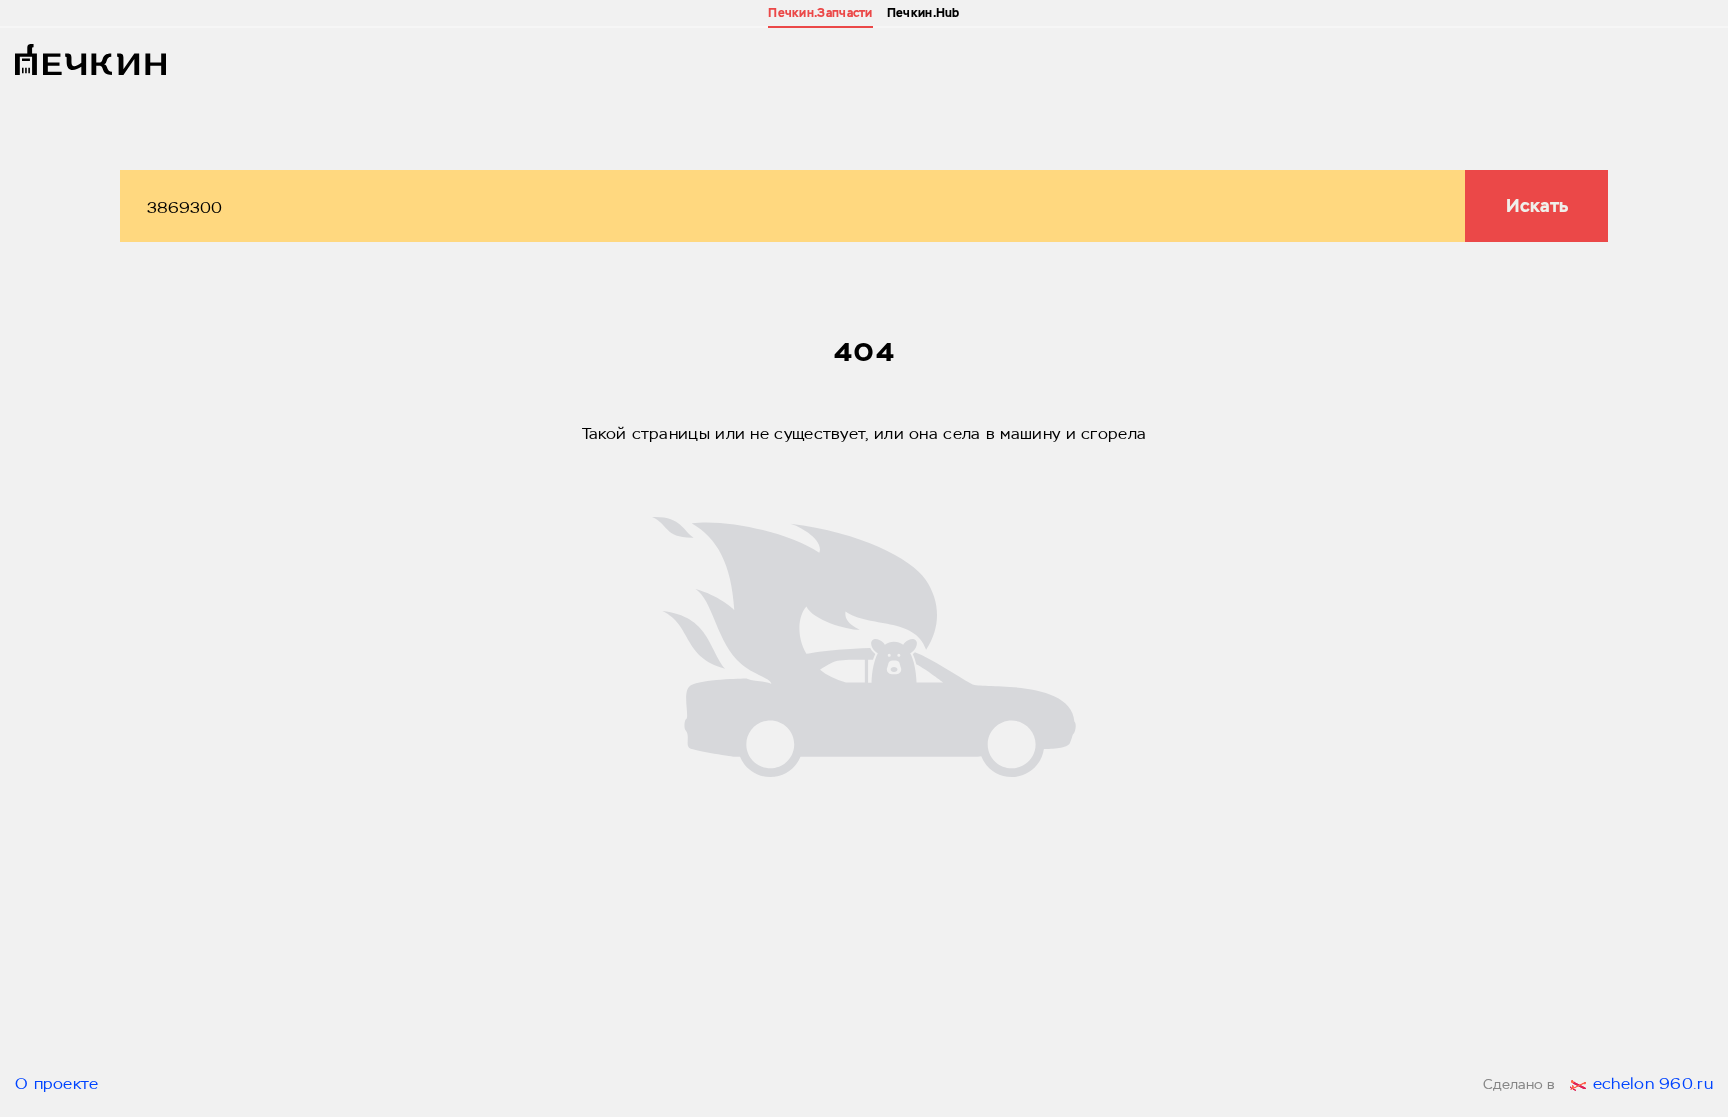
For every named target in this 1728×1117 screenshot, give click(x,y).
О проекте (57, 1085)
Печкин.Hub (923, 13)
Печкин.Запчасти (820, 13)
